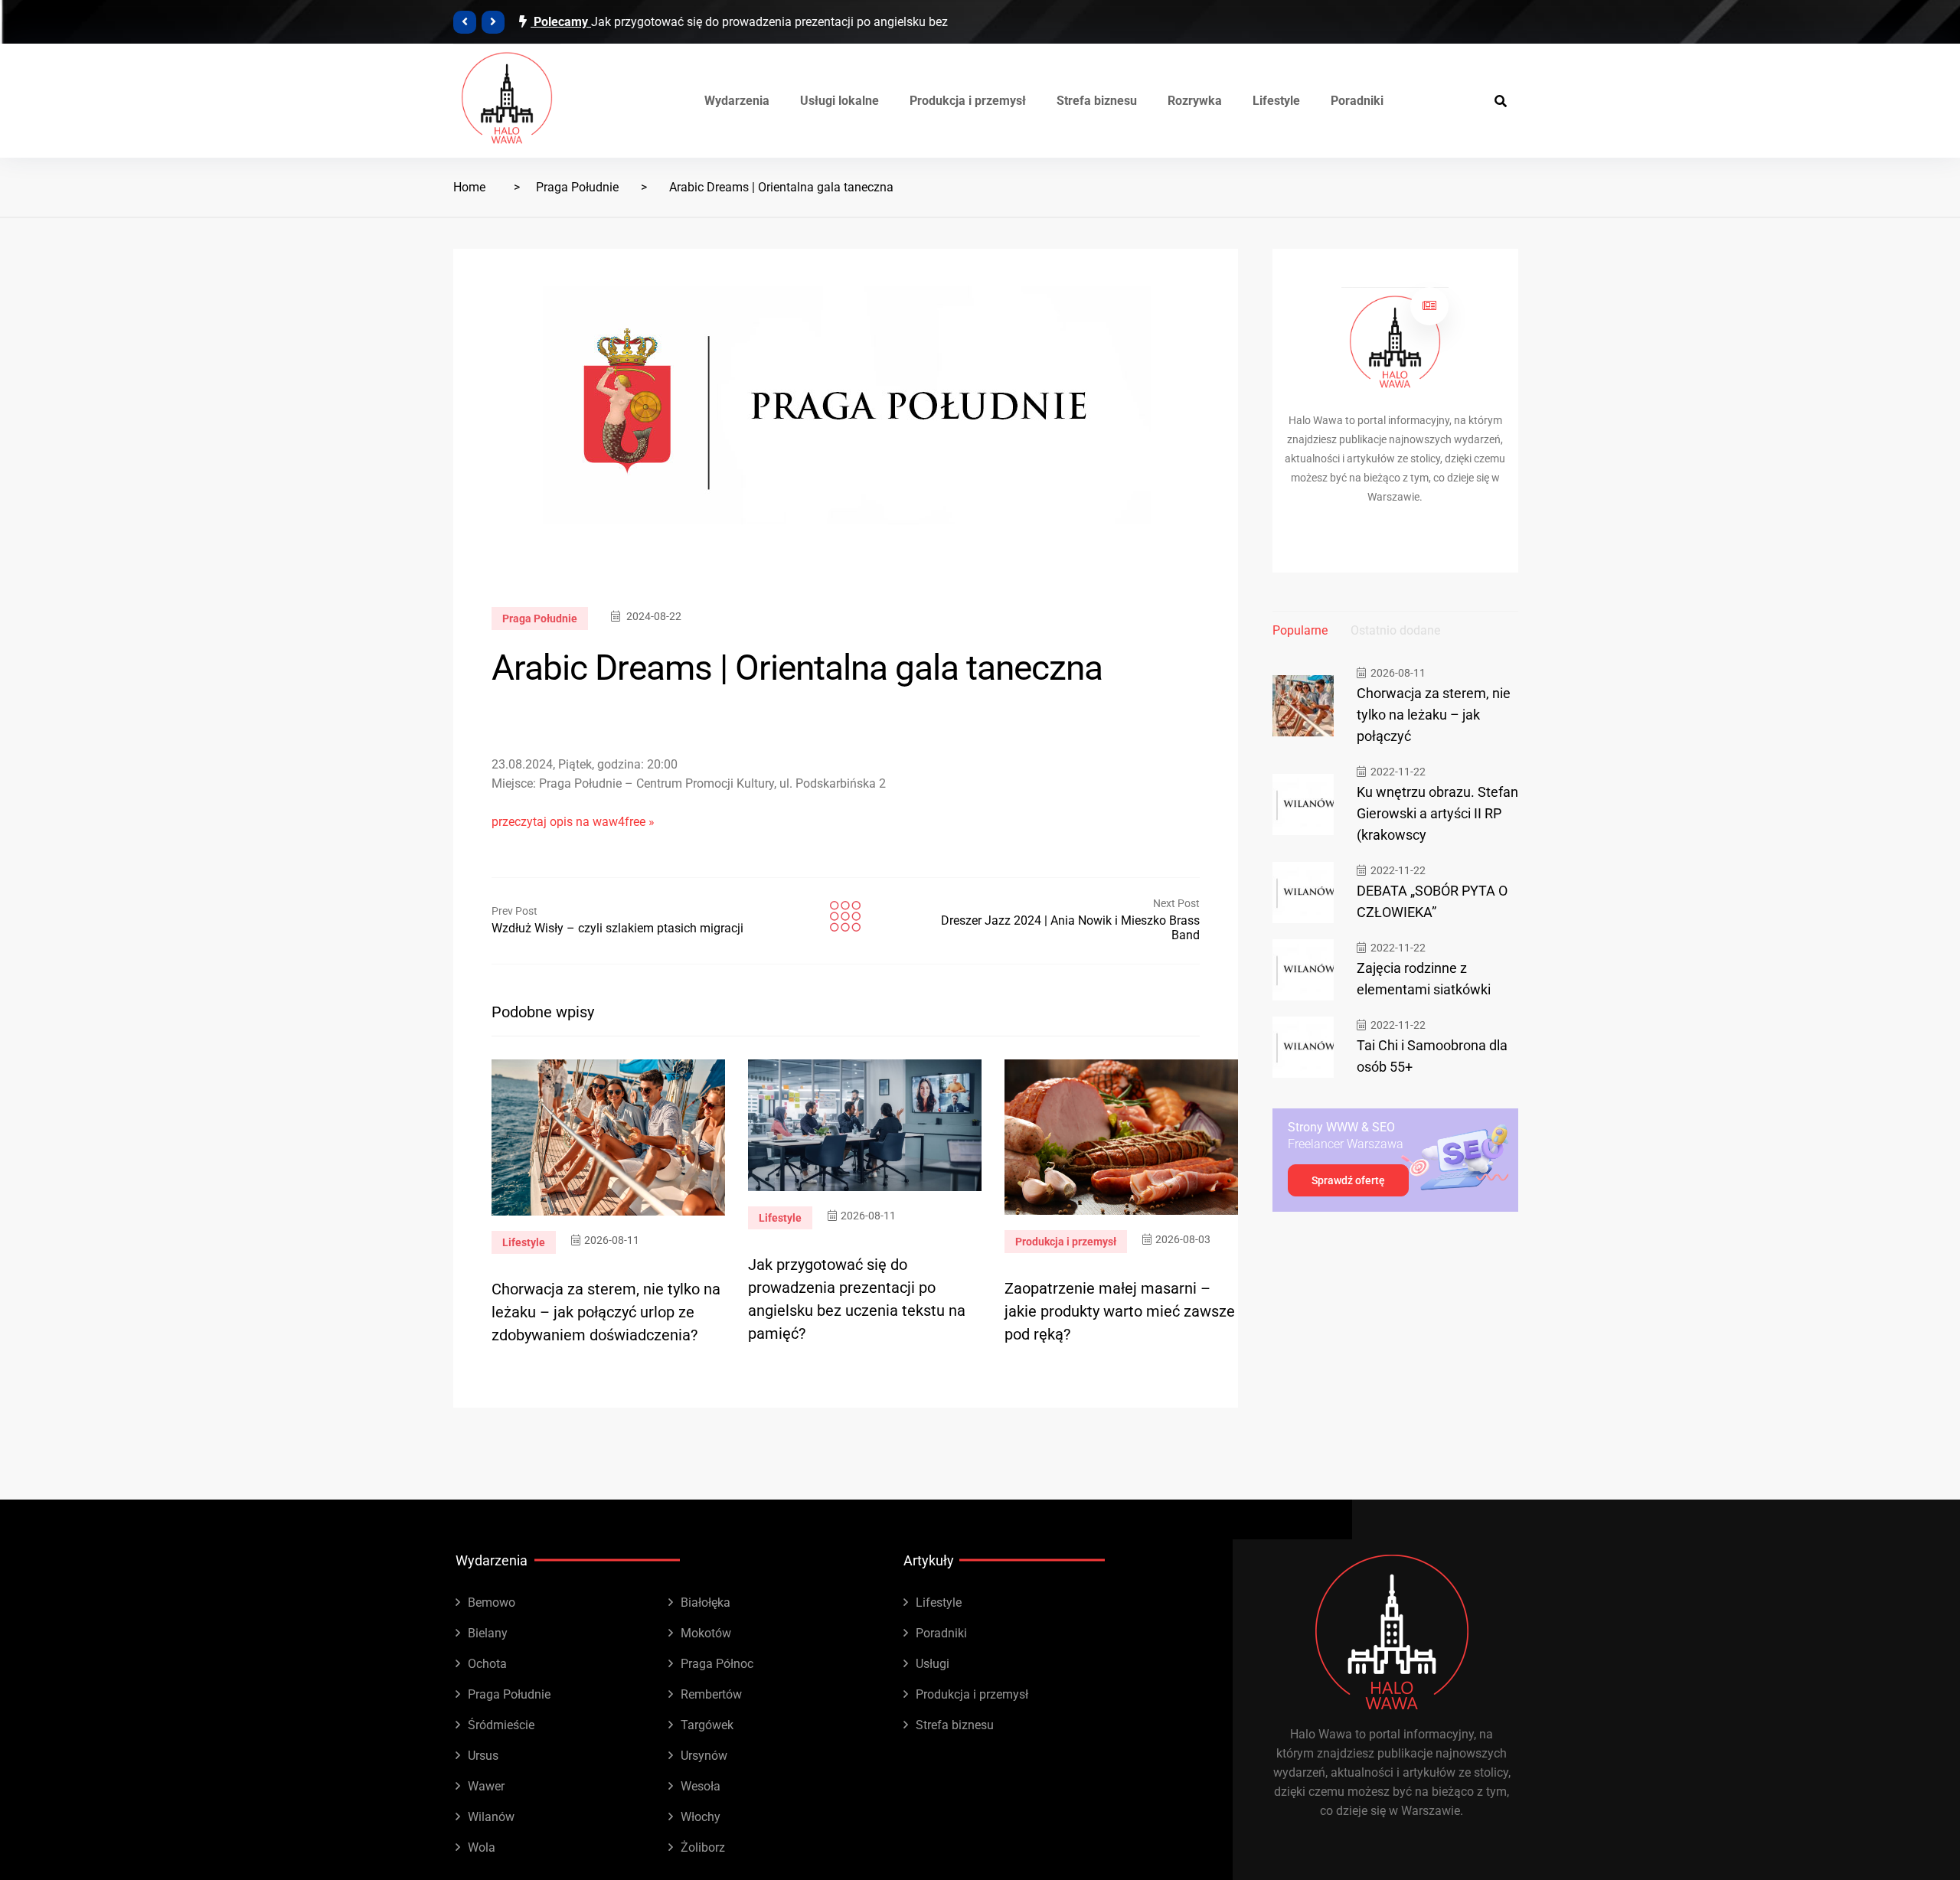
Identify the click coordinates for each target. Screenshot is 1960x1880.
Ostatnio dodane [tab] (1395, 630)
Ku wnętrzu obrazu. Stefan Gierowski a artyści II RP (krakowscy (1437, 813)
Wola (482, 1847)
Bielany (488, 1633)
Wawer (486, 1786)
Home (469, 187)
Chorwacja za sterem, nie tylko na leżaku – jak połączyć (1434, 715)
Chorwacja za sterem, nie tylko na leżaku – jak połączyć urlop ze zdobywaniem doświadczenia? (606, 1312)
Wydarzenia (737, 101)
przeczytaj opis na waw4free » (573, 822)
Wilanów (491, 1817)
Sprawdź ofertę (1348, 1180)
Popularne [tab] (1300, 630)
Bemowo (492, 1603)
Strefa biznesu (1097, 101)
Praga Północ (717, 1664)
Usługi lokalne (840, 101)
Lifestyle (1276, 101)
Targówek (707, 1725)
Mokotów (706, 1633)
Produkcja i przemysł (968, 101)
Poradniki (1357, 101)
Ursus (483, 1756)
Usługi (933, 1664)
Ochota (487, 1664)
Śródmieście (501, 1725)
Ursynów (704, 1756)
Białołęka (706, 1603)
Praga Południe (577, 187)
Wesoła (701, 1786)
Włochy (701, 1817)
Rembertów (711, 1694)
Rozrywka (1195, 101)
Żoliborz (703, 1847)
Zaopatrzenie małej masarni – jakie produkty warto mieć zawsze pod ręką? (1120, 1311)
